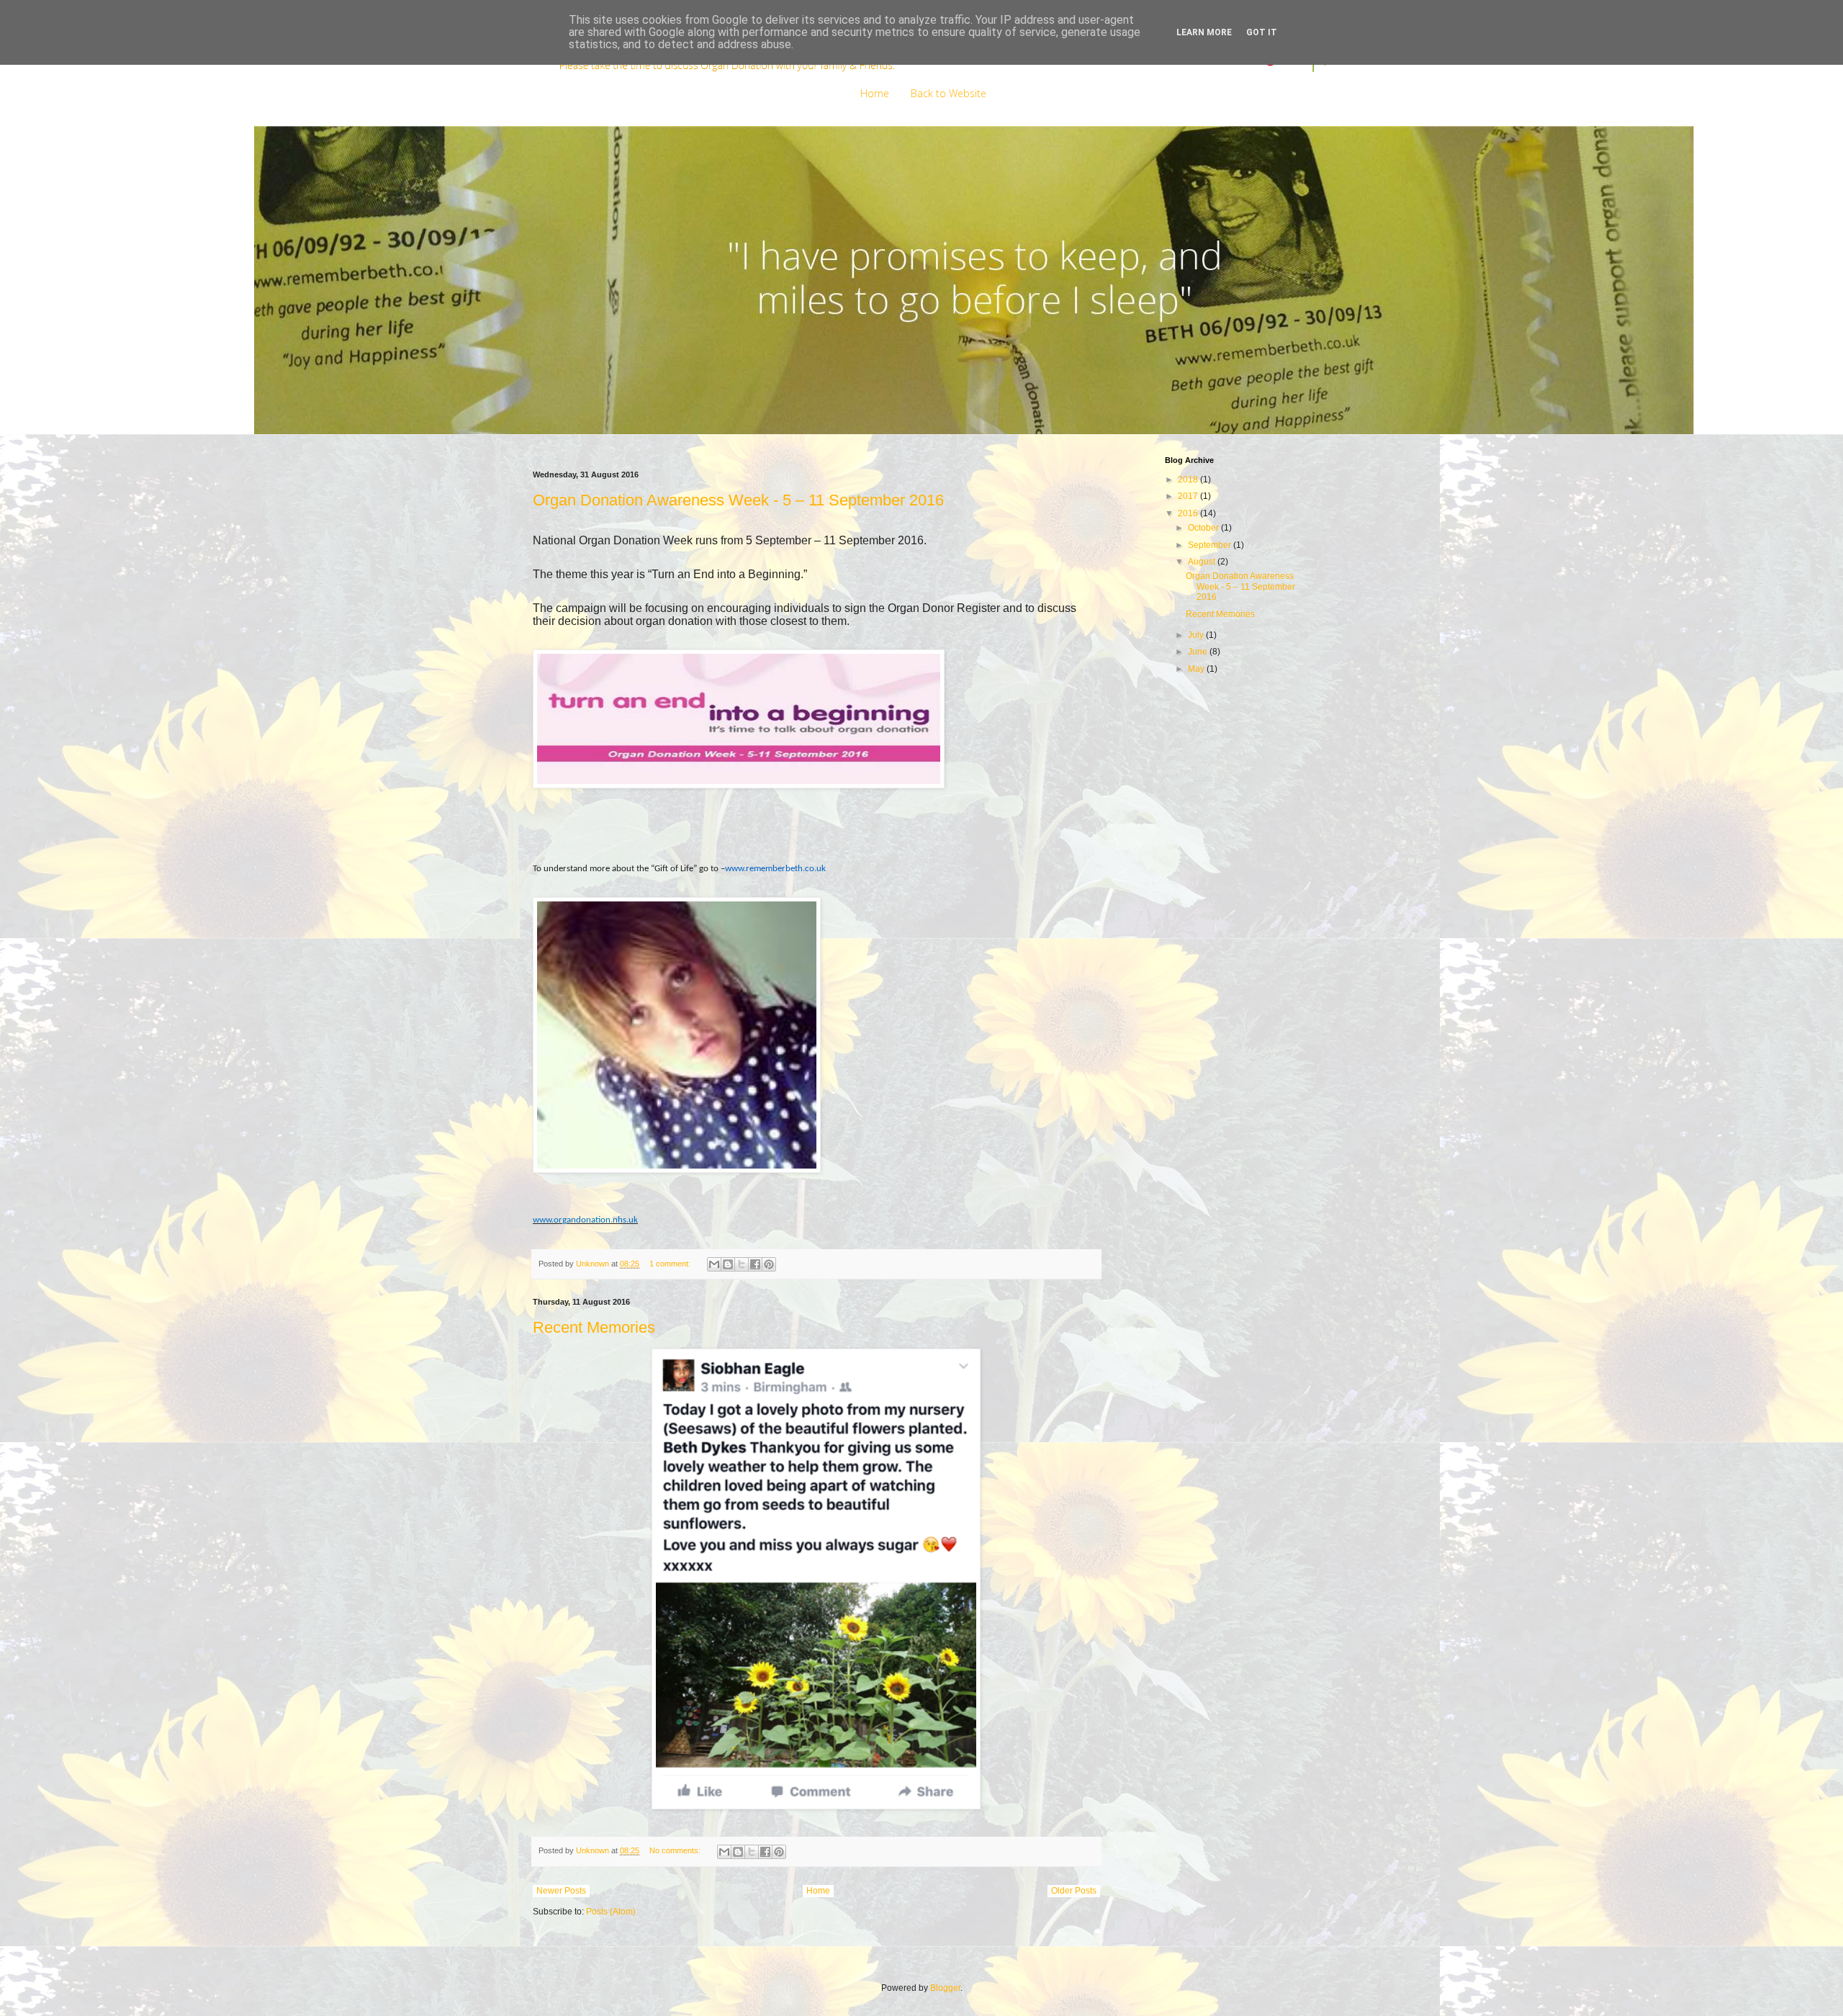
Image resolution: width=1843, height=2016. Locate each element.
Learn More (1204, 32)
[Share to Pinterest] (769, 1264)
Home (875, 93)
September (1211, 545)
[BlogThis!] (728, 1264)
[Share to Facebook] (755, 1264)
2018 (1189, 480)
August (1203, 562)
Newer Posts (561, 1891)
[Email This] (714, 1264)
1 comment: (671, 1264)
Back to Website (948, 93)
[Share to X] (742, 1264)
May (1197, 669)
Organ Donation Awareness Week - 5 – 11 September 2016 (738, 500)
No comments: (676, 1850)
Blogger (945, 1988)
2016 (1189, 513)
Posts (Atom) (611, 1912)
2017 (1189, 496)
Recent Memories (594, 1327)
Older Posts (1074, 1891)
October (1204, 528)
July (1197, 635)
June (1199, 652)
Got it (1262, 32)
